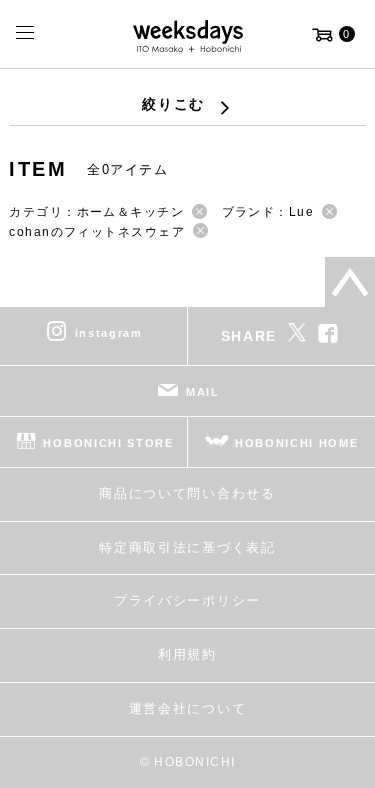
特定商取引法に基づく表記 (187, 547)
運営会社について (187, 708)
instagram (109, 333)
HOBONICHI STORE (108, 443)
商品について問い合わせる (187, 493)
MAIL (203, 392)
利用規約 (187, 654)
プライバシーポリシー (187, 600)
